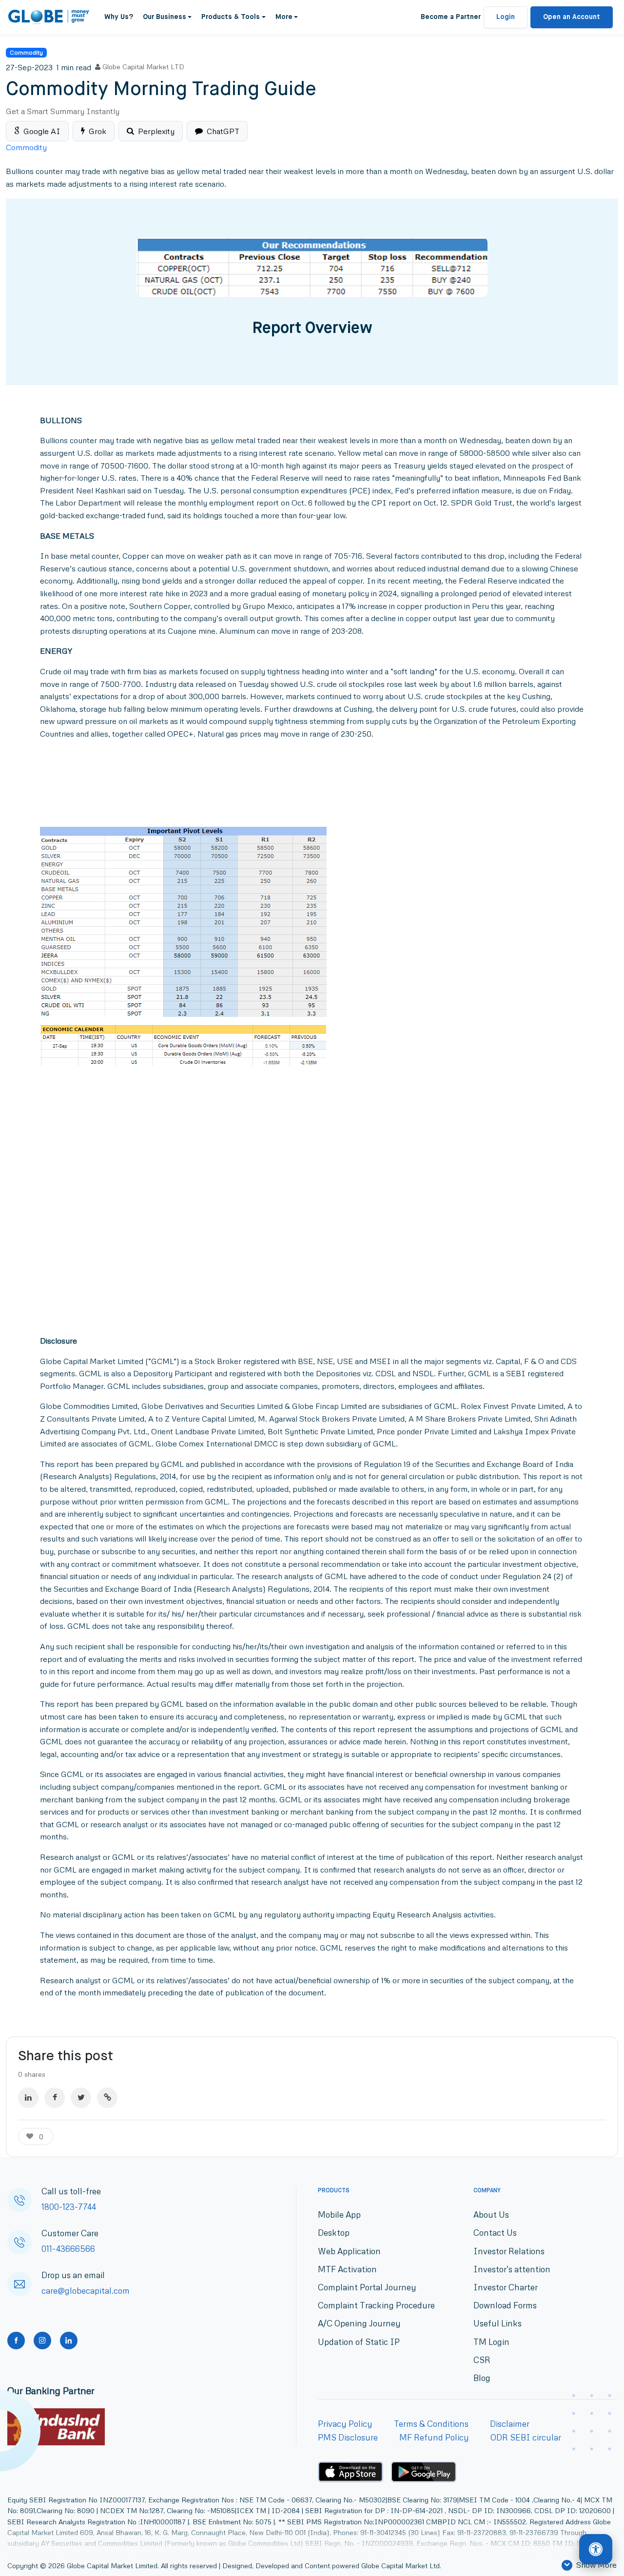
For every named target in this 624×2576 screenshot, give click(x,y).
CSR (482, 2360)
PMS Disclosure (348, 2437)
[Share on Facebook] (55, 2098)
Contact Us (495, 2233)
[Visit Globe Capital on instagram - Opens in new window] (42, 2341)
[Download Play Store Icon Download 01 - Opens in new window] (424, 2472)
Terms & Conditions (431, 2424)
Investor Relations (509, 2251)
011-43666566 (68, 2249)
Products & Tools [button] (231, 17)
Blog (482, 2378)
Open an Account (572, 17)
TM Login (491, 2341)
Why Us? (119, 17)
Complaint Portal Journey (367, 2287)
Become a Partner (451, 17)
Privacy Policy (345, 2424)
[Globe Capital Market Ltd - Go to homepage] (49, 17)
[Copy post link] (107, 2098)
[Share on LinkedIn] (28, 2098)
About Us (491, 2215)
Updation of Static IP (359, 2341)
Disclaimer (510, 2424)
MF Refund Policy (434, 2437)
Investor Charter (506, 2287)
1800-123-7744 (69, 2207)
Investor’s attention (512, 2269)
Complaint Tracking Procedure (376, 2305)
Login (506, 17)
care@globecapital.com (86, 2291)
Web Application (349, 2251)
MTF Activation (347, 2269)
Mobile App (339, 2215)
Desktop (334, 2233)
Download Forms (505, 2305)
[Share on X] (81, 2098)
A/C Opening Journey (359, 2323)
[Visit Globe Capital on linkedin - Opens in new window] (69, 2341)
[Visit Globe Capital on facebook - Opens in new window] (16, 2341)
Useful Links (497, 2323)
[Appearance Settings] (596, 2550)
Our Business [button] (165, 17)
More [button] (284, 17)
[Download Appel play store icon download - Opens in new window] (351, 2472)
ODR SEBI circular (526, 2437)
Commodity (26, 52)
